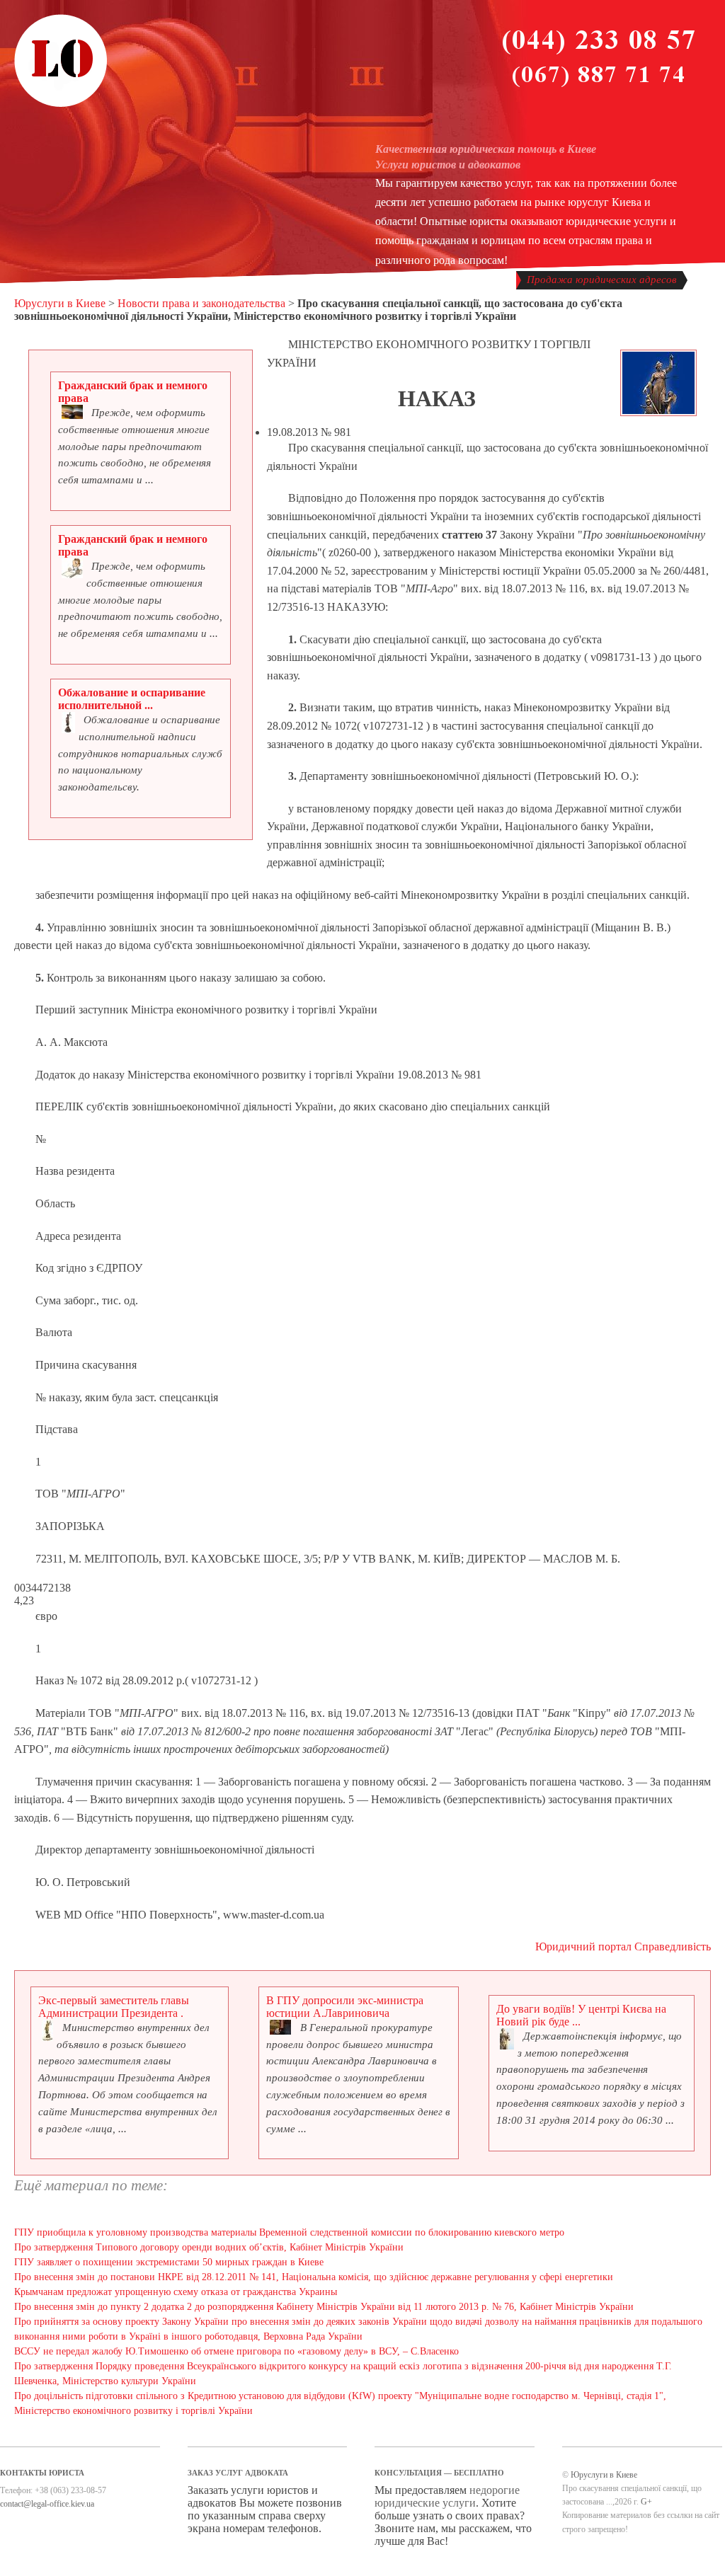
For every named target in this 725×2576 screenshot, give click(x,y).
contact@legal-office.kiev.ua (47, 2504)
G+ (646, 2502)
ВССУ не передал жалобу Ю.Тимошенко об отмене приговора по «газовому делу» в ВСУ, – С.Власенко (236, 2351)
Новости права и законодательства (201, 303)
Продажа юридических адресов (602, 280)
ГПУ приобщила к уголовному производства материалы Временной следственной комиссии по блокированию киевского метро (289, 2232)
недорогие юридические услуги (447, 2496)
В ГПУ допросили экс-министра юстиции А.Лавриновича (345, 2007)
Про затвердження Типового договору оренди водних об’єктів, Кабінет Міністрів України (209, 2247)
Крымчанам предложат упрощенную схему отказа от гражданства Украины (176, 2292)
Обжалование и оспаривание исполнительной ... (132, 699)
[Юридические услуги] (61, 105)
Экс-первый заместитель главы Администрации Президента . (114, 2007)
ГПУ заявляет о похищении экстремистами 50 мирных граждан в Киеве (169, 2262)
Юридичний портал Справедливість (623, 1947)
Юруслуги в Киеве (60, 303)
